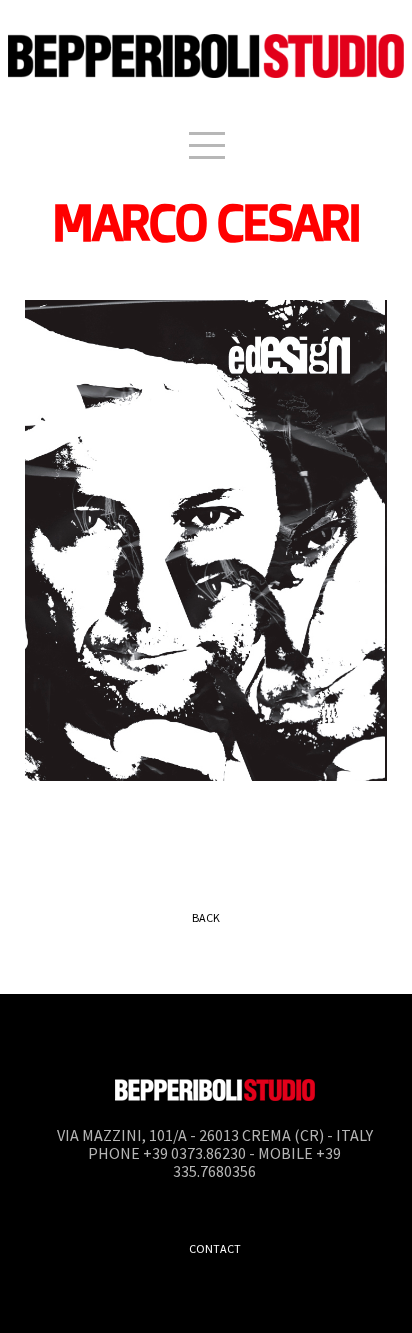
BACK (206, 917)
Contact (215, 1248)
